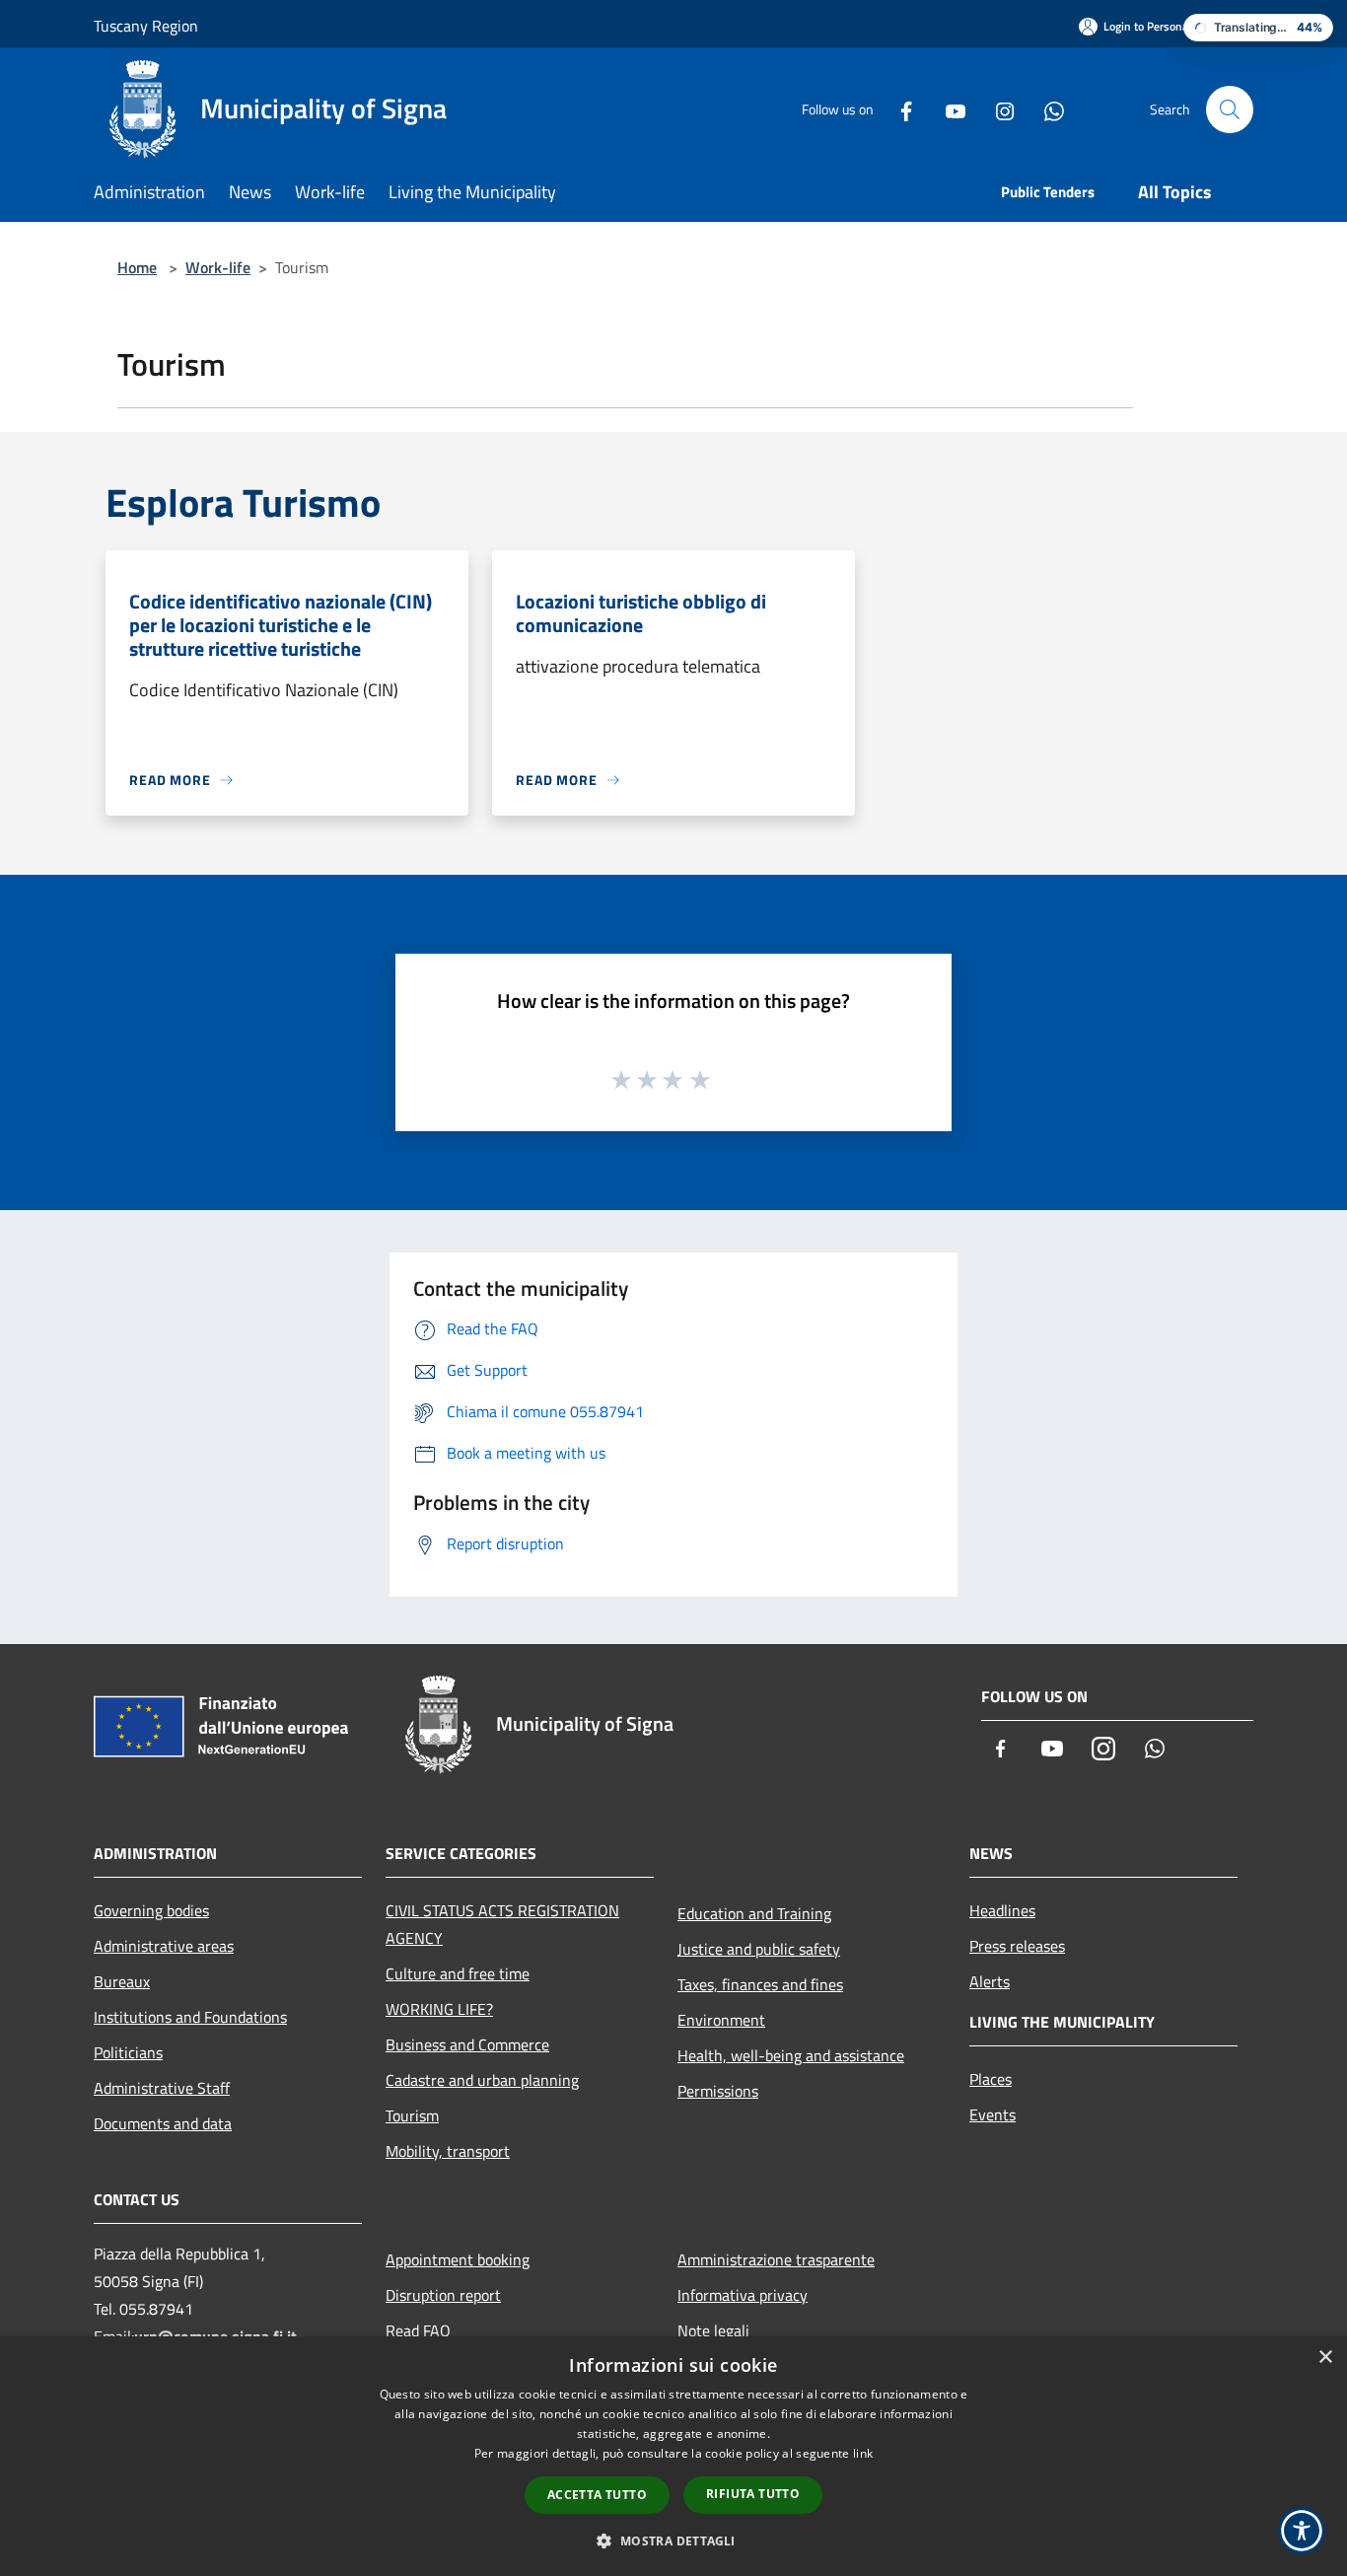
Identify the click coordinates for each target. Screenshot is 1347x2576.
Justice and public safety (759, 1949)
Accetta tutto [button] (597, 2495)
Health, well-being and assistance (791, 2055)
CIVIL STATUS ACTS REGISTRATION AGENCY (502, 1924)
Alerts (990, 1981)
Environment (721, 2020)
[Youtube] (948, 109)
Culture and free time (458, 1973)
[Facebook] (898, 109)
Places (991, 2079)
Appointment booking (458, 2259)
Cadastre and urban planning (482, 2080)
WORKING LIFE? (439, 2009)
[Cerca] (1230, 109)
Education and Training (754, 1913)
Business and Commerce (467, 2044)
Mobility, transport (448, 2151)
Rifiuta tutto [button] (753, 2494)
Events (993, 2114)
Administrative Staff (162, 2088)
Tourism (412, 2115)
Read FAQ (418, 2330)
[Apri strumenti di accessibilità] (1302, 2531)
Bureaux (122, 1981)
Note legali (713, 2330)
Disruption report (443, 2295)
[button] (673, 2540)
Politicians (128, 2052)
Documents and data (163, 2123)
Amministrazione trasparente (776, 2259)
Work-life (218, 267)
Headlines (1002, 1910)
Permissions (718, 2091)
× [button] (1325, 2358)
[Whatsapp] (1046, 109)
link (863, 2453)
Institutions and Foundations (190, 2017)
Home (137, 267)
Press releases (1017, 1946)
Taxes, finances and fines (760, 1984)
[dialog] (673, 2456)
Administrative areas (164, 1946)
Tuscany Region (146, 26)
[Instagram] (997, 109)
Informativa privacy (743, 2295)
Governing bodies (151, 1910)
